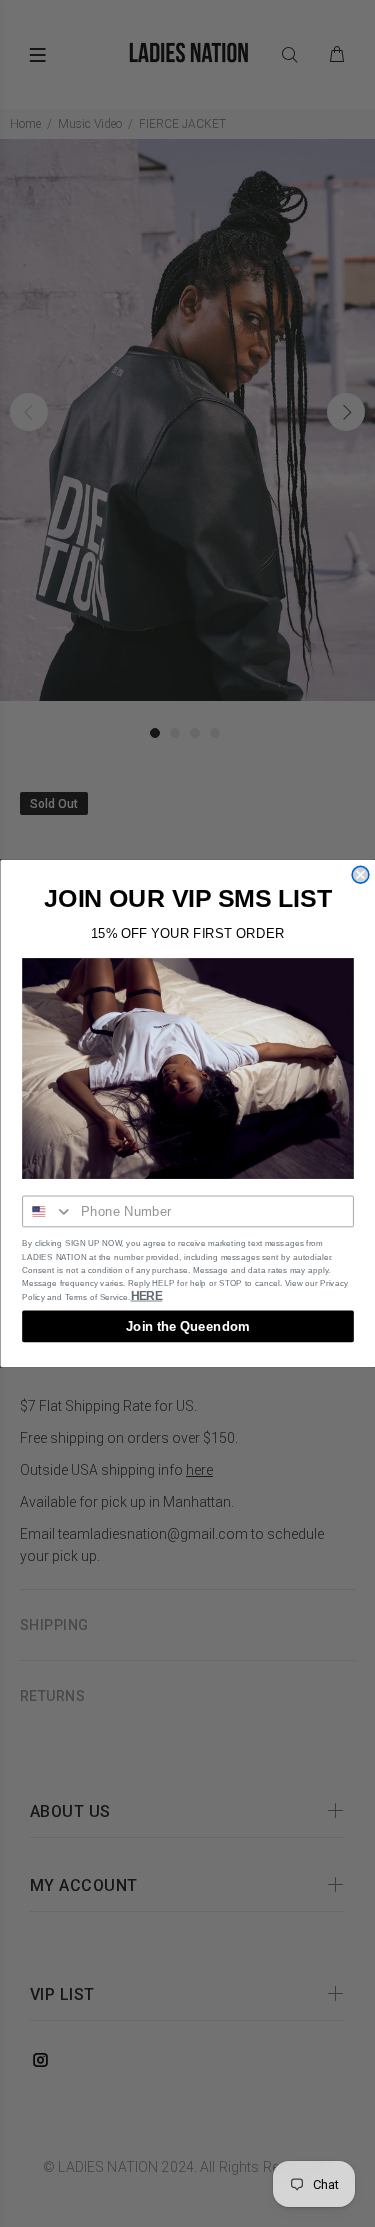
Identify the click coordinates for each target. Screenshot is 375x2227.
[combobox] (48, 1212)
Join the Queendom (187, 1326)
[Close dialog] (360, 874)
